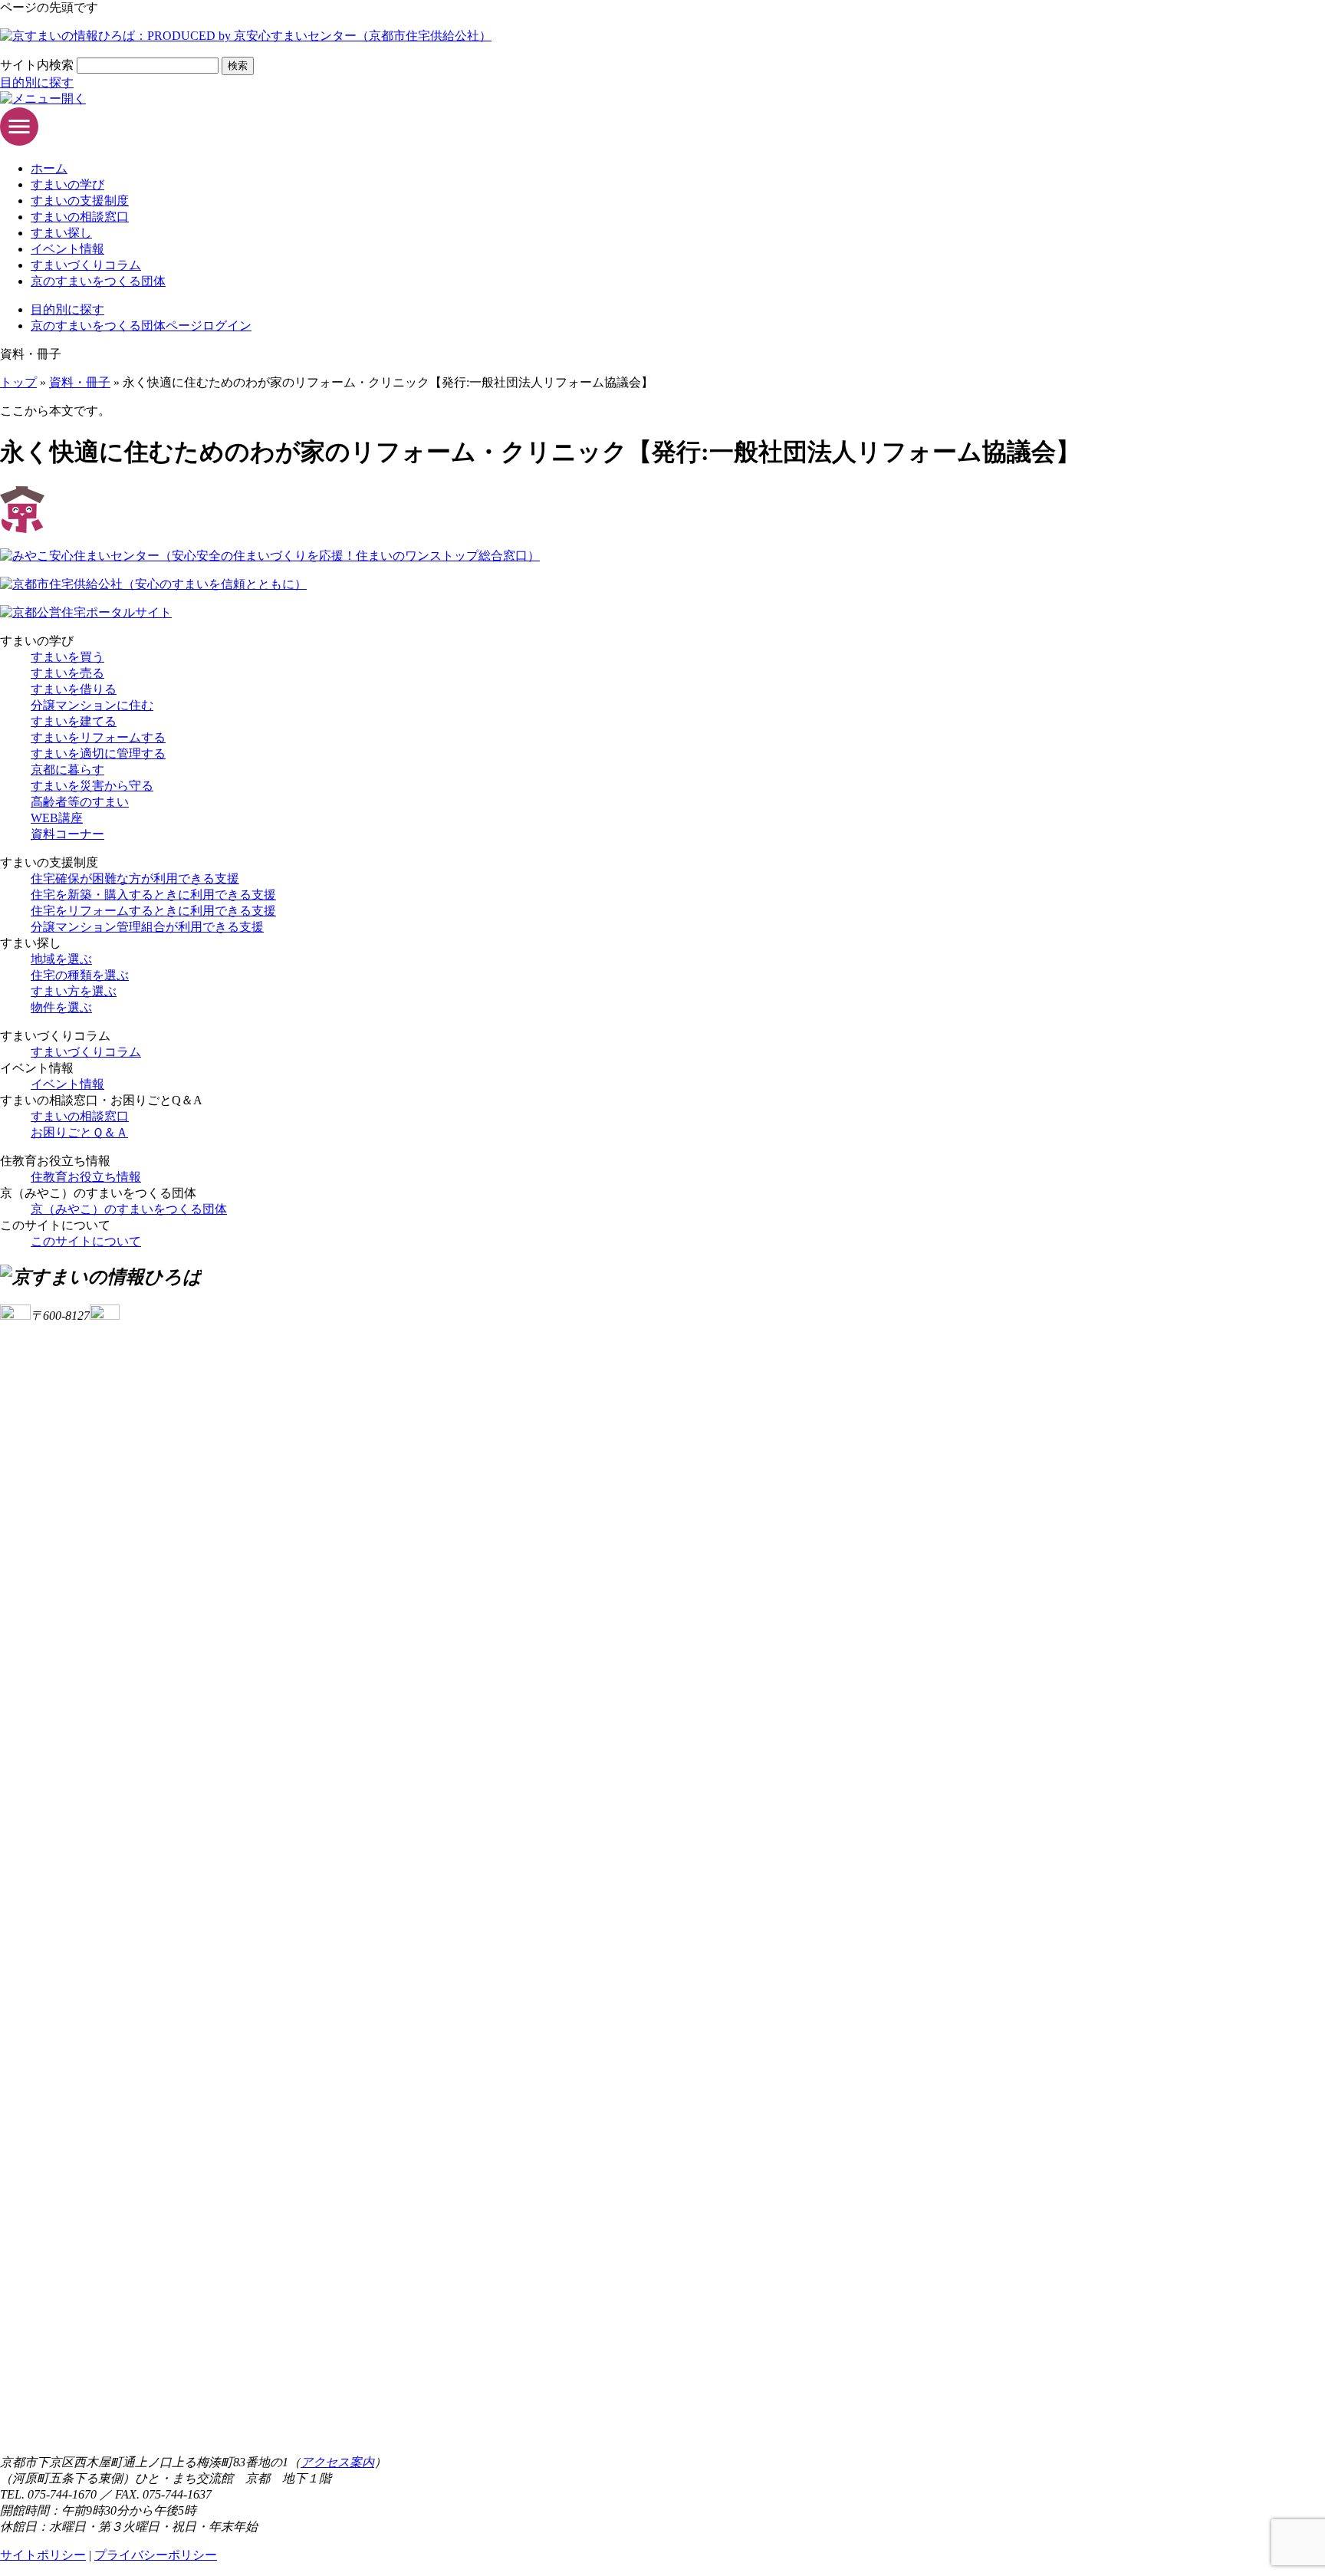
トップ (18, 382)
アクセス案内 (337, 2462)
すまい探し (61, 233)
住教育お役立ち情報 (86, 1177)
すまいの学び (67, 184)
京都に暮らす (67, 770)
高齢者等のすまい (80, 802)
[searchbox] (148, 66)
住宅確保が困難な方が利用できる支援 (135, 878)
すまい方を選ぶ (74, 991)
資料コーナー (67, 834)
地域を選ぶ (61, 959)
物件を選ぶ (61, 1007)
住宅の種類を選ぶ (80, 975)
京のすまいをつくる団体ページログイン (141, 326)
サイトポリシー (43, 2555)
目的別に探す (37, 82)
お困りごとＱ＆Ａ (79, 1132)
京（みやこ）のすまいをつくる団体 (129, 1209)
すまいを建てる (74, 721)
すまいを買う (67, 657)
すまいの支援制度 (80, 201)
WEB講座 (57, 818)
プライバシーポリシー (156, 2555)
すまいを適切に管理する (98, 753)
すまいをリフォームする (98, 737)
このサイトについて (86, 1241)
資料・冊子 (80, 382)
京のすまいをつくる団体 (98, 281)
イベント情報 (67, 249)
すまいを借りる (74, 689)
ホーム (49, 168)
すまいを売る (67, 673)
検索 (238, 66)
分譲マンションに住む (92, 705)
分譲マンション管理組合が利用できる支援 (147, 927)
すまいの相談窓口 (80, 217)
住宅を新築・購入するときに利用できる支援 (153, 895)
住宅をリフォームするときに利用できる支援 (153, 911)
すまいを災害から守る (92, 786)
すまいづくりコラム (86, 265)
